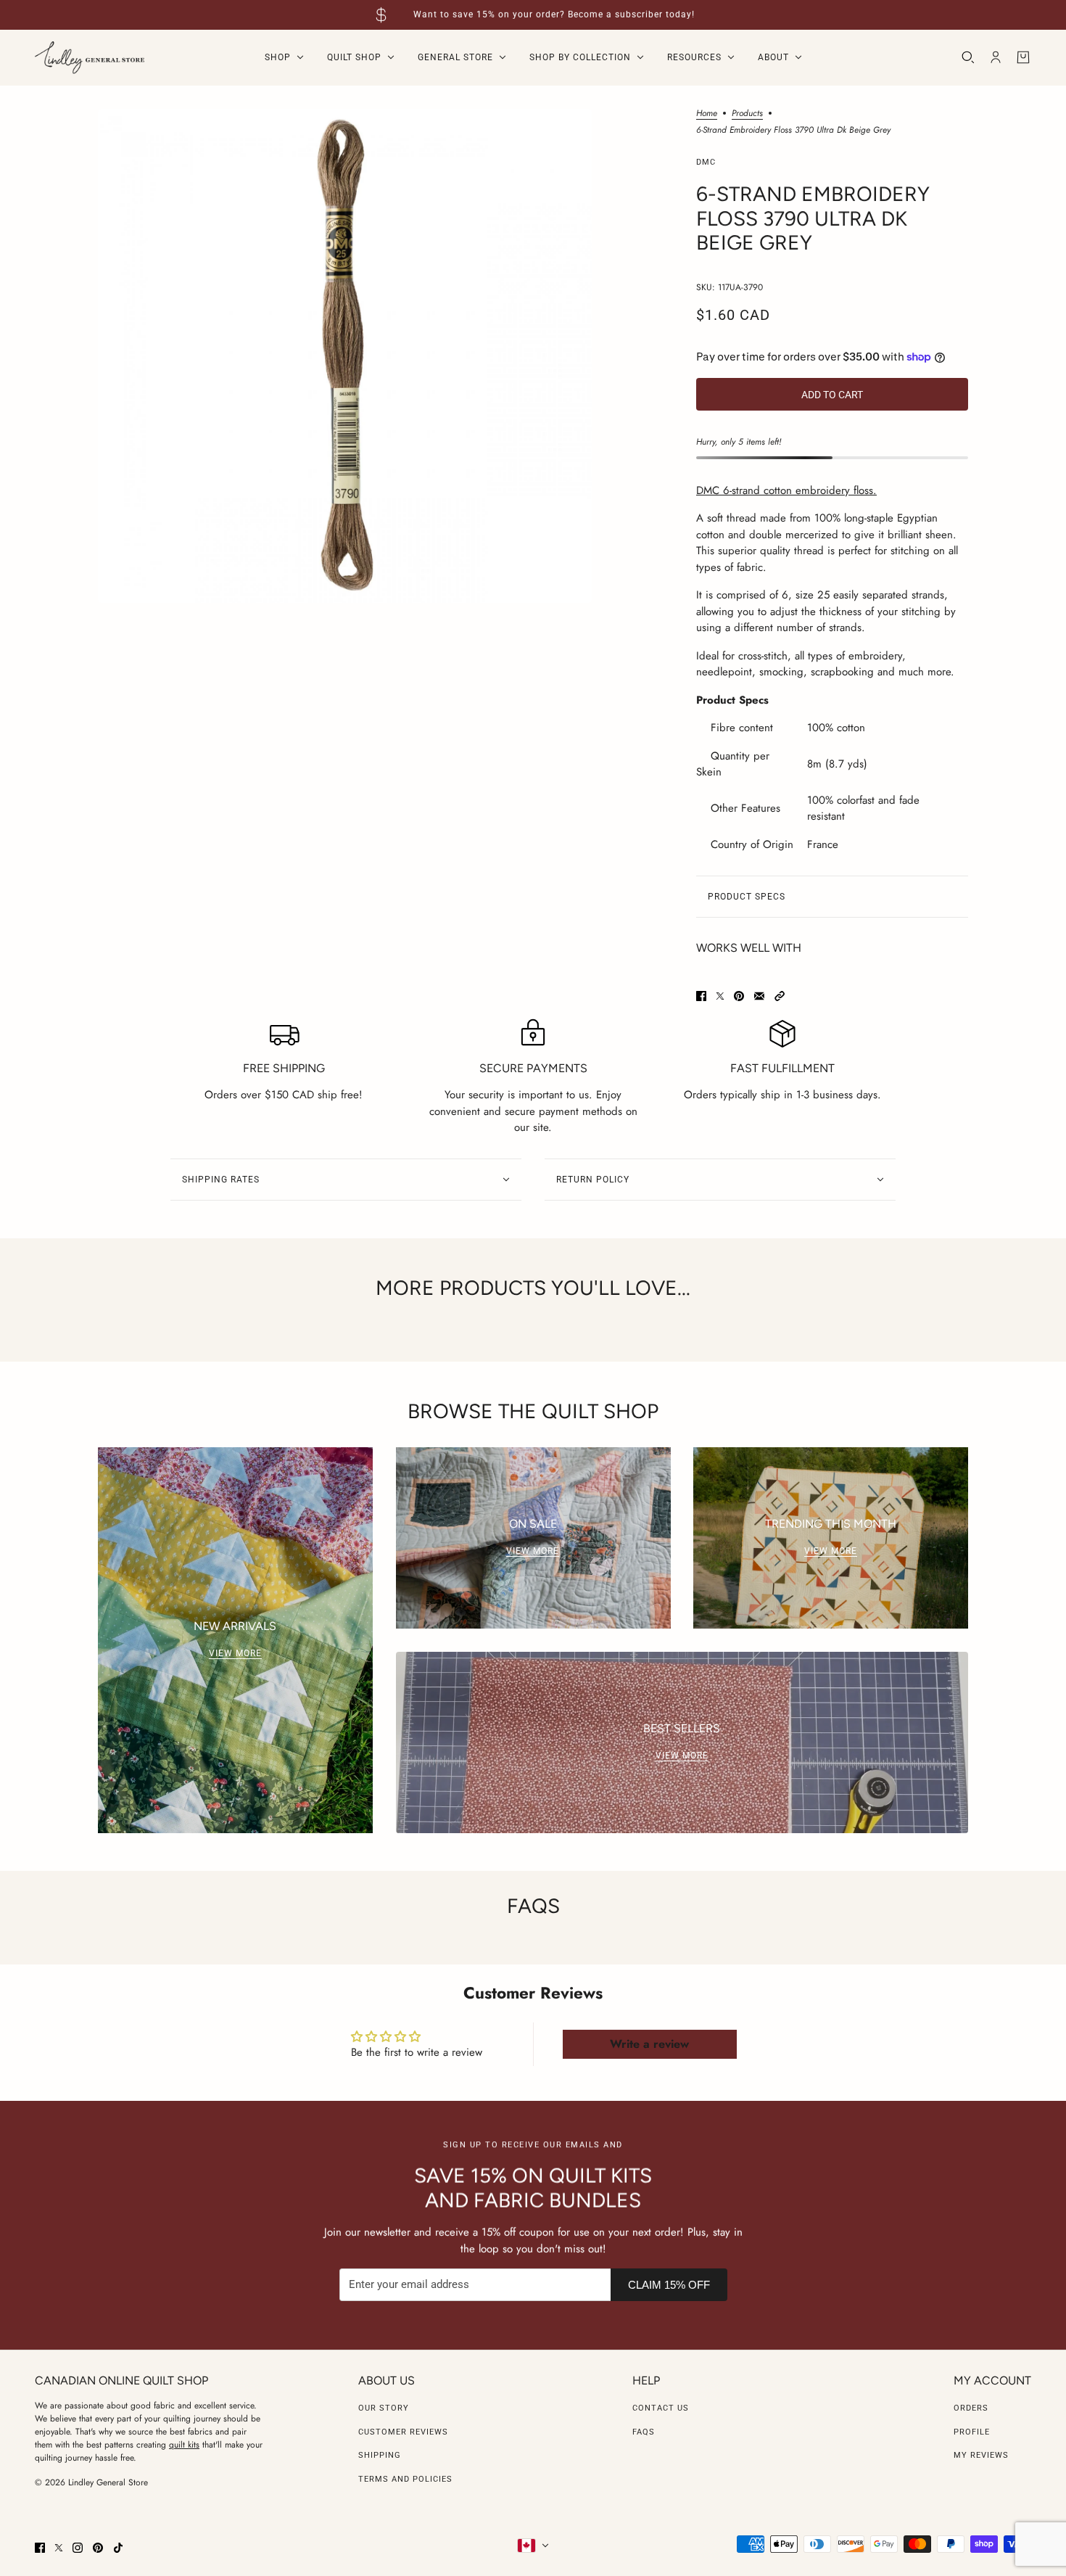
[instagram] (78, 2548)
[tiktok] (118, 2548)
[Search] (968, 57)
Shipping (380, 2455)
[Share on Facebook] (701, 996)
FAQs (644, 2432)
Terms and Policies (405, 2479)
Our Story (384, 2408)
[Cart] (1023, 57)
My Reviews (981, 2455)
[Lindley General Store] (90, 58)
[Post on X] (720, 996)
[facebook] (40, 2548)
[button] (780, 996)
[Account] (996, 57)
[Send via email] (759, 996)
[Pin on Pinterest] (739, 996)
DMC (706, 162)
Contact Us (661, 2408)
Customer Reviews (403, 2432)
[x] (59, 2548)
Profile (972, 2432)
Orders (971, 2408)
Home (707, 114)
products (747, 114)
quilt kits (184, 2445)
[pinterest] (98, 2548)
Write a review (649, 2044)
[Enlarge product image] (345, 356)
